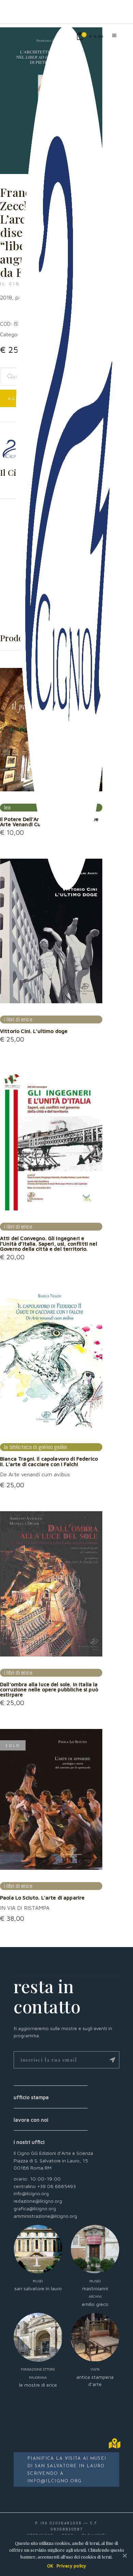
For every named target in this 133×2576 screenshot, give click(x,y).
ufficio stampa (31, 2097)
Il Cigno (15, 284)
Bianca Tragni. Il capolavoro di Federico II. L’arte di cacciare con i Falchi (49, 1461)
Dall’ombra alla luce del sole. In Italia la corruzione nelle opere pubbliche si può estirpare (49, 1689)
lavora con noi (31, 2120)
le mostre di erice (38, 2377)
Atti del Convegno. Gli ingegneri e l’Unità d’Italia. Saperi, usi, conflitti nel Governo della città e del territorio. (49, 1243)
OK (50, 2566)
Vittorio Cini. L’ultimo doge (34, 1031)
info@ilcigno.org (31, 2193)
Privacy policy (71, 2566)
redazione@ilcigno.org (38, 2201)
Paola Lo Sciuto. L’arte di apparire (42, 1897)
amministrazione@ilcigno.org (45, 2216)
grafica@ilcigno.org (35, 2208)
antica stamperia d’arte (95, 2377)
